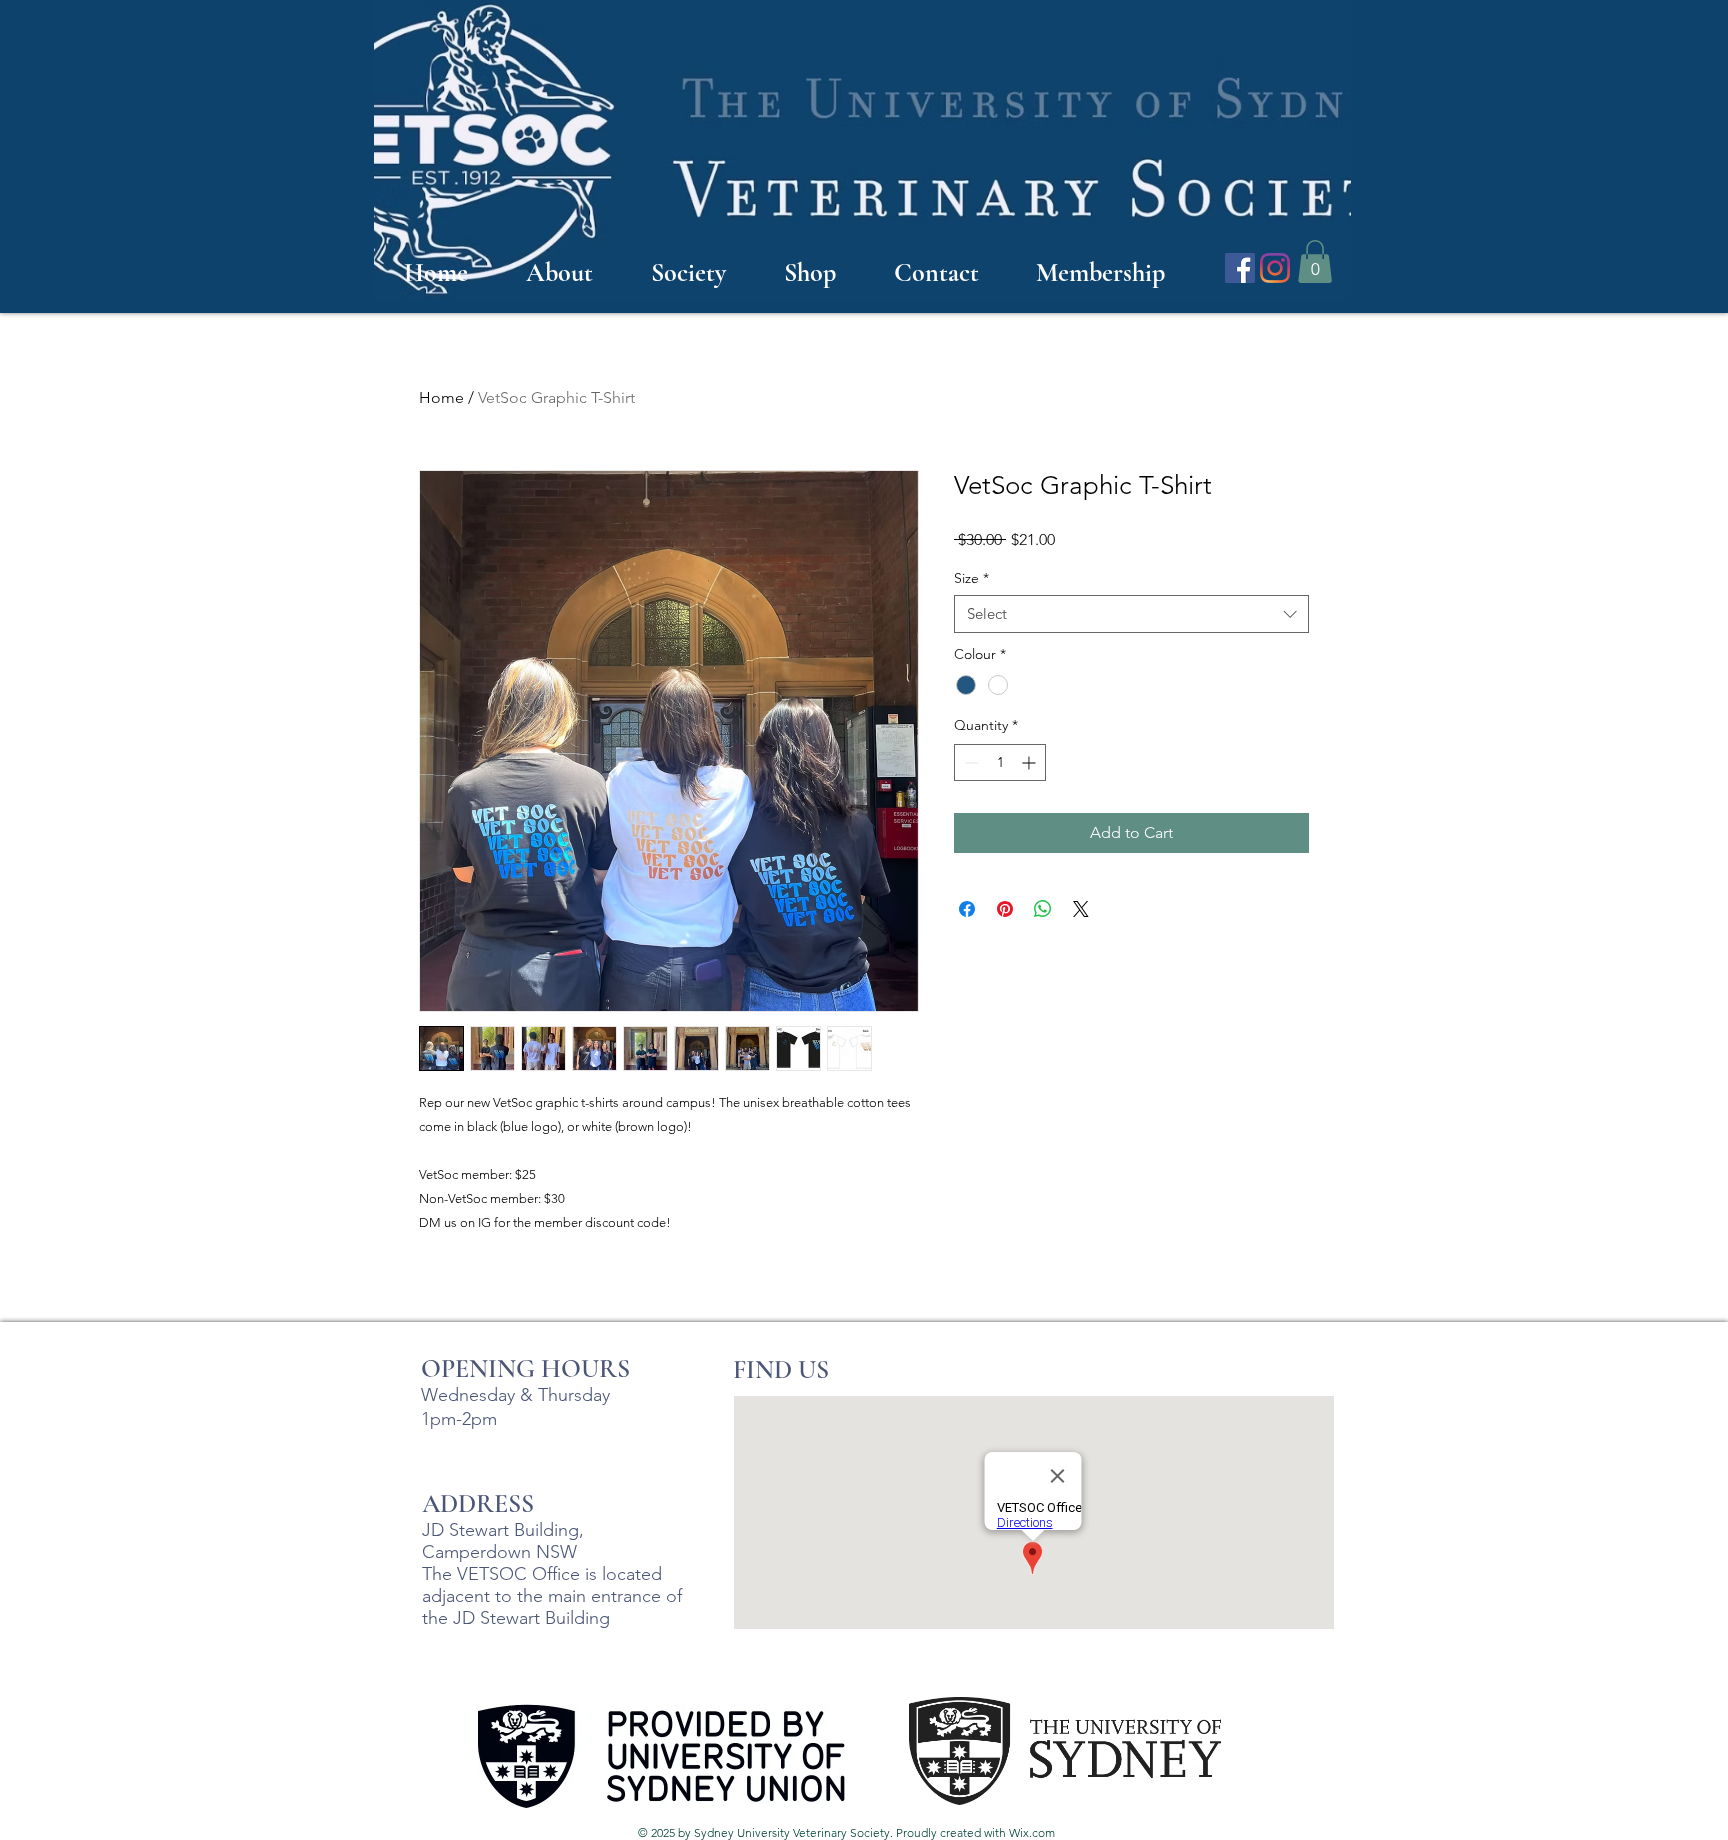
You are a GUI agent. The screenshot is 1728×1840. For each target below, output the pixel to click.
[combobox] (1131, 614)
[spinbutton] (1000, 762)
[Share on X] (1081, 909)
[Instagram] (1275, 268)
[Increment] (1030, 762)
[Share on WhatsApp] (1043, 909)
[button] (1315, 261)
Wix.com (1032, 1832)
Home (441, 397)
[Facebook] (1240, 268)
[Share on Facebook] (967, 909)
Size (971, 578)
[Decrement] (969, 762)
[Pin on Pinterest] (1005, 909)
